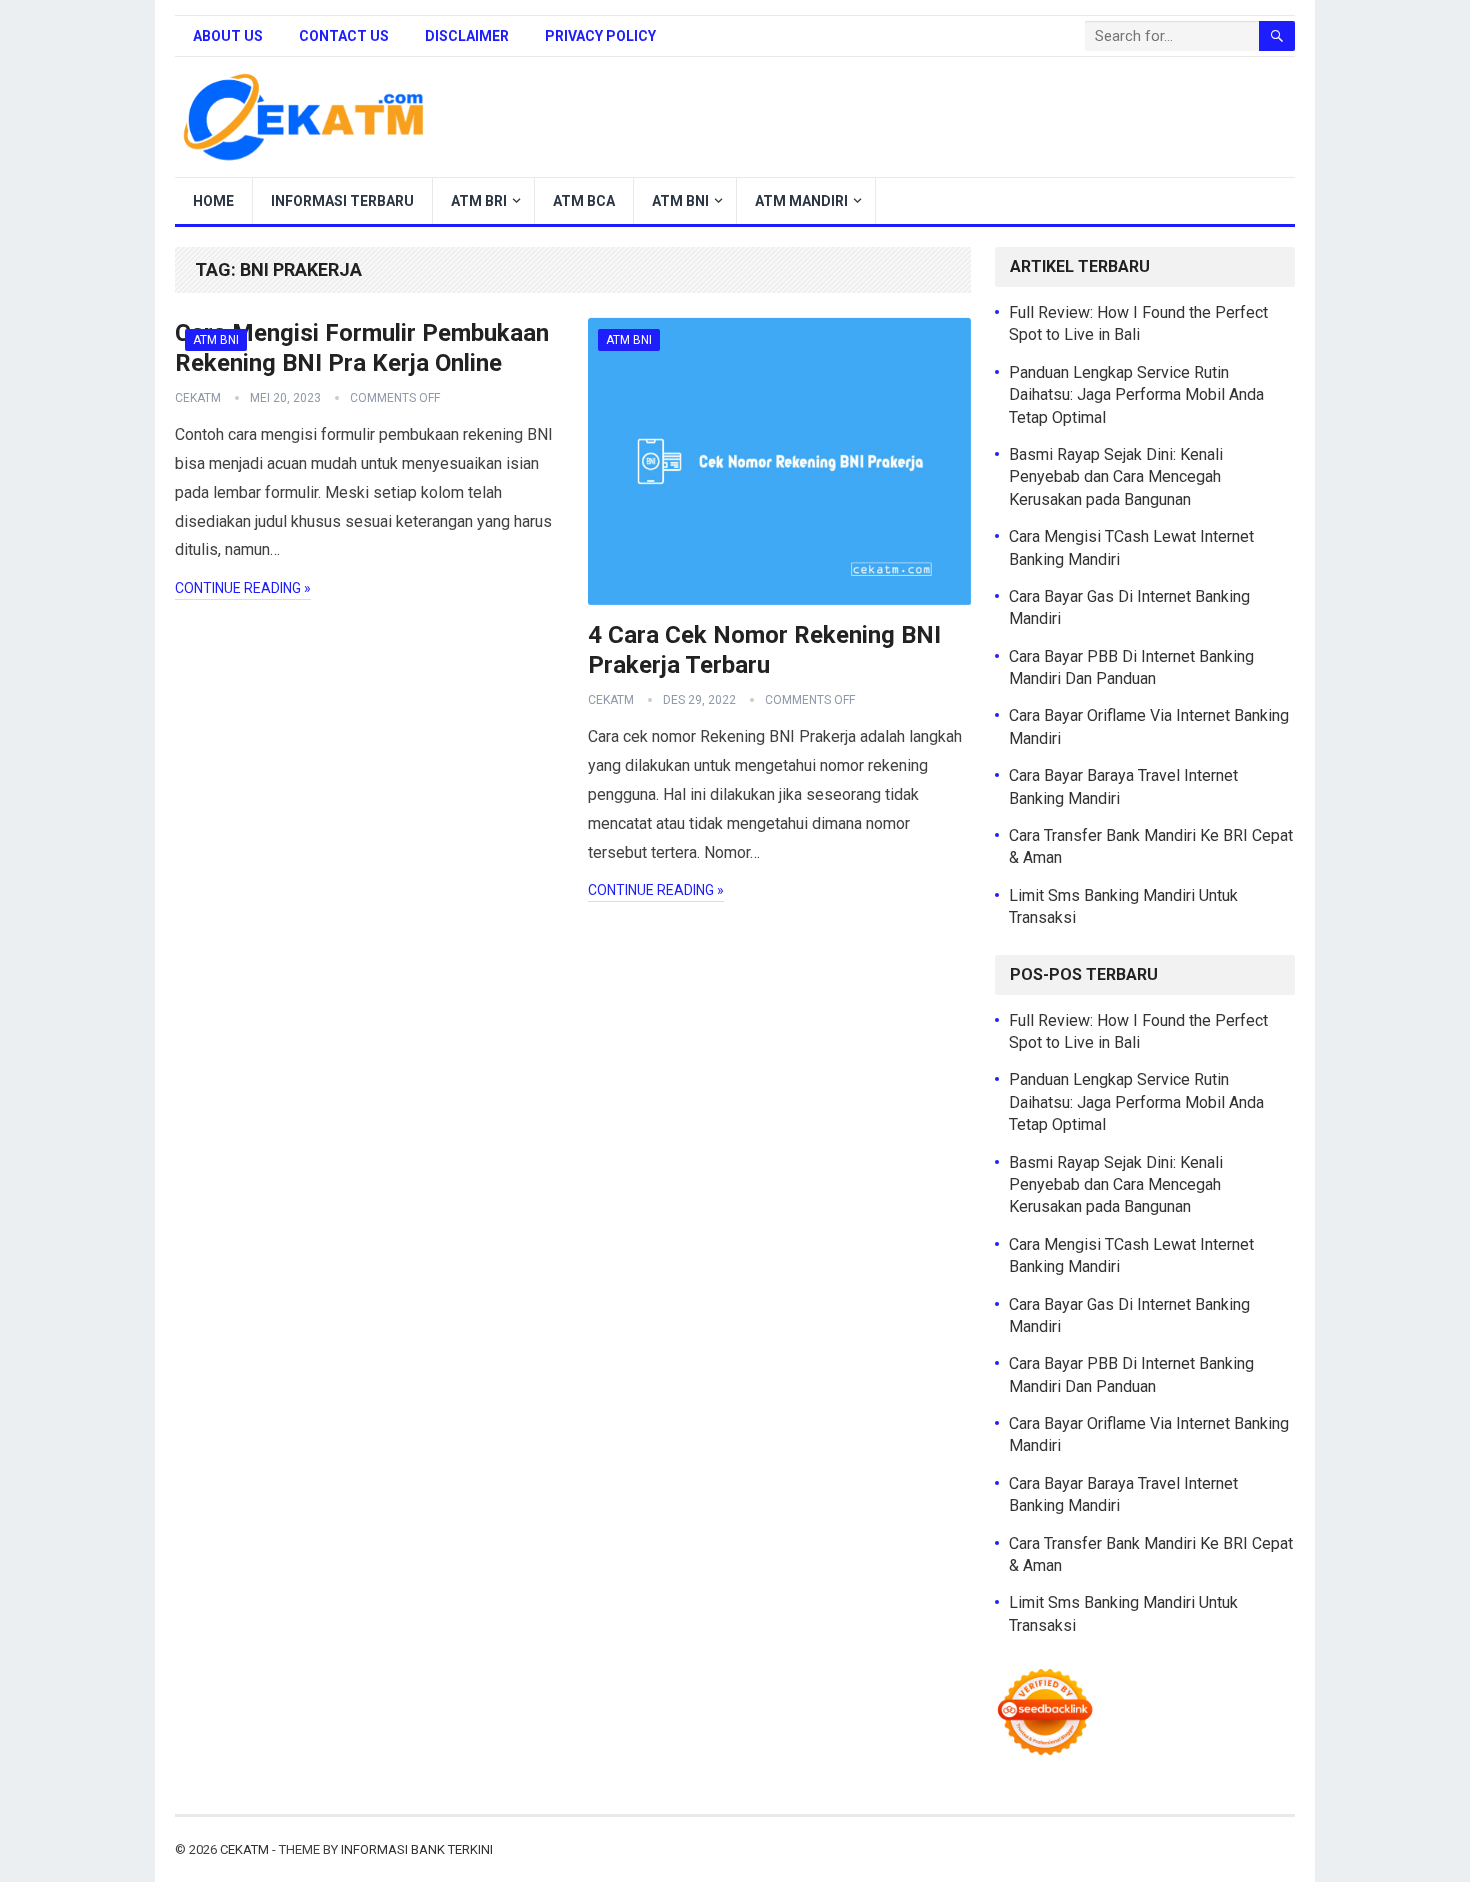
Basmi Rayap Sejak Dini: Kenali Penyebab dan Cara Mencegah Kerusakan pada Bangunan (1116, 477)
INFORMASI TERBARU (342, 201)
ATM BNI (680, 201)
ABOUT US (228, 36)
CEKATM (244, 1849)
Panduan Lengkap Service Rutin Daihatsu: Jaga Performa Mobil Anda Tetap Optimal (1136, 395)
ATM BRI (479, 201)
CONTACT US (344, 36)
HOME (213, 201)
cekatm (198, 398)
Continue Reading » (243, 588)
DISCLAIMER (467, 36)
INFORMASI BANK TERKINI (417, 1849)
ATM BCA (584, 201)
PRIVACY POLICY (600, 36)
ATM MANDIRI (801, 201)
